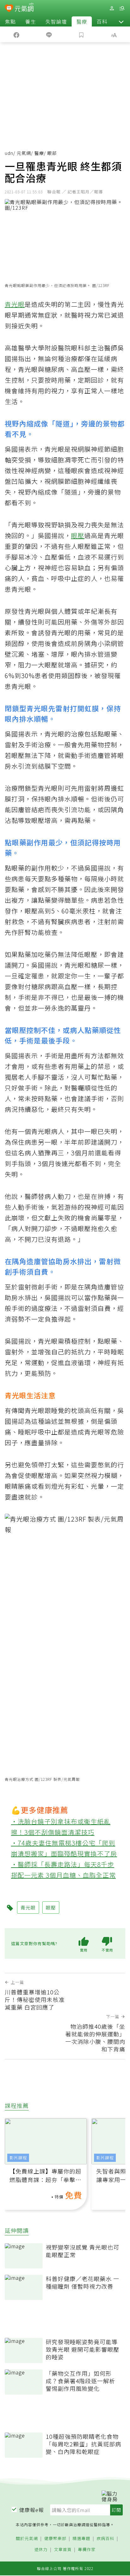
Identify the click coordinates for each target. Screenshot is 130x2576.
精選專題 (81, 2539)
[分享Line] (49, 34)
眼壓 (78, 535)
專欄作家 (87, 2550)
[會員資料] (112, 8)
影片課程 (18, 2158)
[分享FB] (16, 34)
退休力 (41, 2550)
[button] (121, 21)
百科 (102, 21)
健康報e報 (32, 2510)
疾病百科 (105, 2539)
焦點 (10, 21)
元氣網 (24, 153)
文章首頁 (63, 2550)
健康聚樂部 (55, 2539)
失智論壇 (56, 21)
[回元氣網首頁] (24, 8)
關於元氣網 (27, 2539)
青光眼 (15, 304)
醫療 (82, 21)
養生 (31, 21)
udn (9, 153)
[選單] (122, 8)
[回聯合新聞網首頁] (9, 9)
